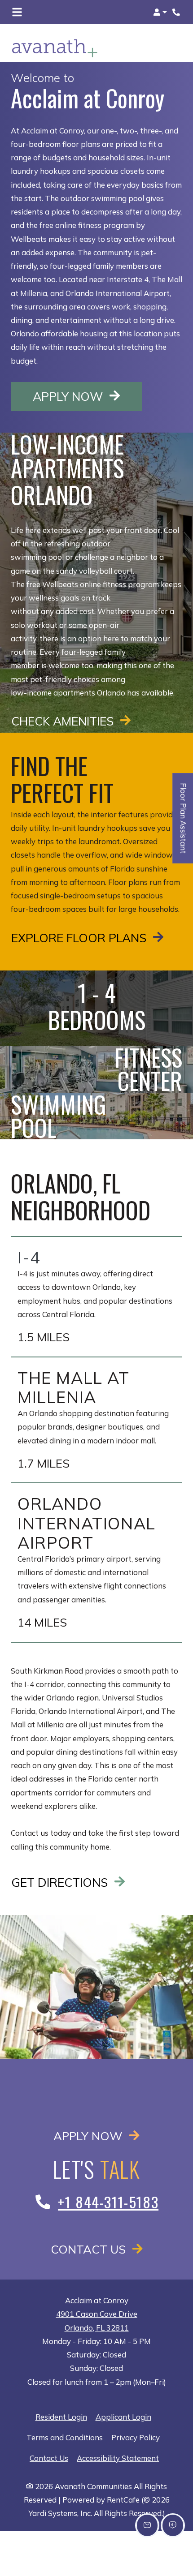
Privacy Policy (136, 2437)
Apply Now (87, 396)
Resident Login (61, 2417)
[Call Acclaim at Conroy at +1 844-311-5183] (177, 12)
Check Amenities (64, 721)
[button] (160, 12)
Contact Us (90, 2249)
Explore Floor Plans (80, 938)
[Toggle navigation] (17, 12)
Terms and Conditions (65, 2437)
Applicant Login (123, 2417)
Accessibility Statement (118, 2458)
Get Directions (61, 1882)
